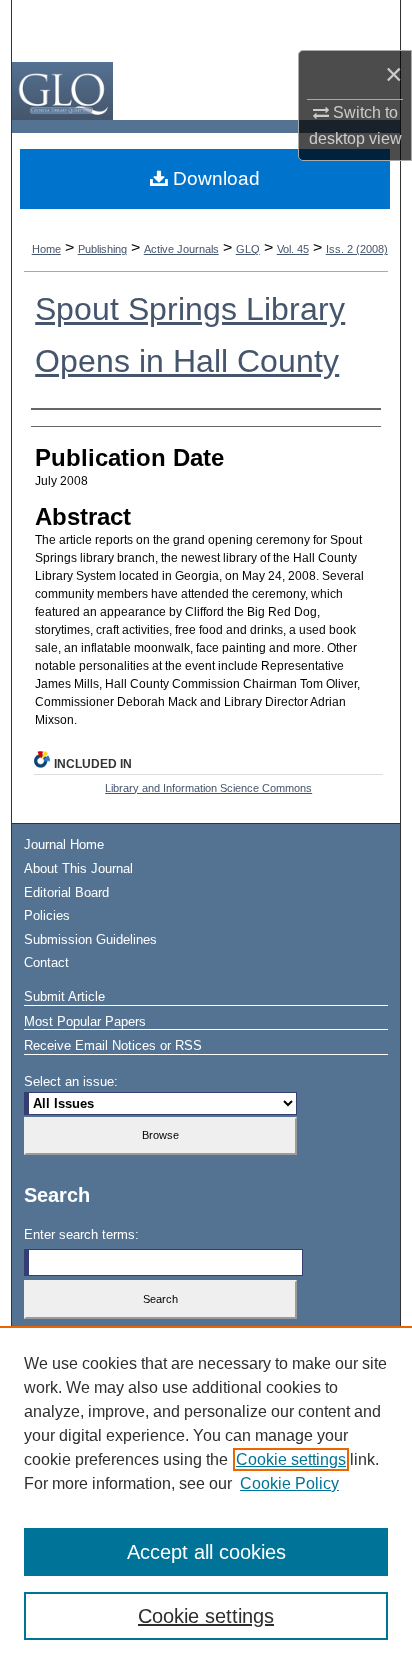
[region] (206, 1495)
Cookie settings (291, 1459)
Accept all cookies (206, 1552)
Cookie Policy (289, 1483)
